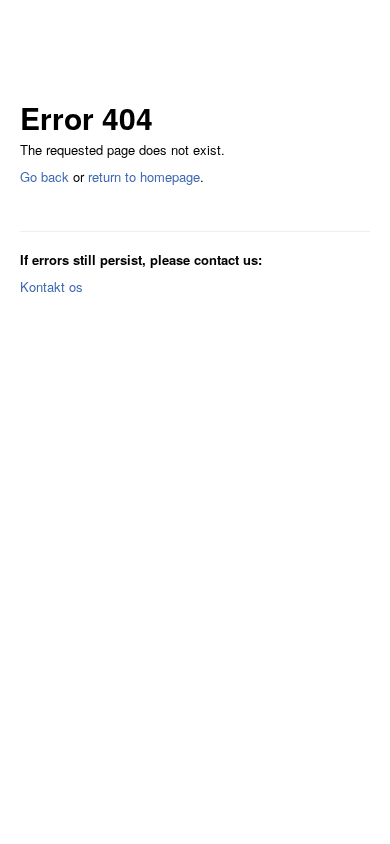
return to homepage (144, 176)
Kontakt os (51, 286)
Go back (44, 176)
